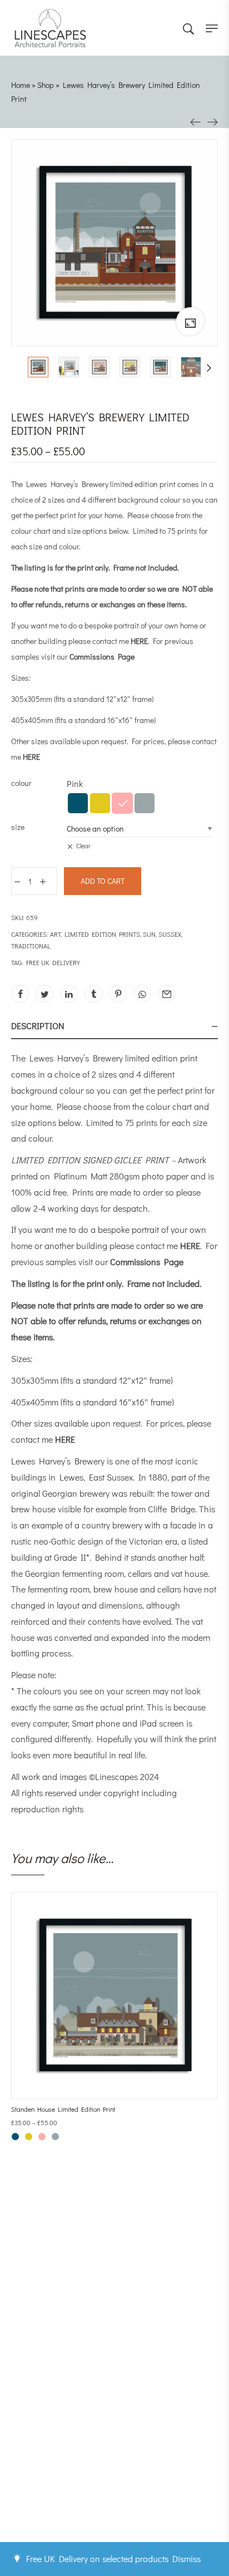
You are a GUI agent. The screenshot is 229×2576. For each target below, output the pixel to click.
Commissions (53, 2447)
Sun (149, 934)
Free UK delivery (53, 962)
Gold (100, 803)
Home (21, 85)
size (18, 827)
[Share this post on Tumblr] (93, 994)
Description (38, 1026)
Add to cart (103, 881)
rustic (21, 1541)
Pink (122, 803)
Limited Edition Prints (102, 934)
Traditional (31, 946)
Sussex (170, 934)
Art (55, 934)
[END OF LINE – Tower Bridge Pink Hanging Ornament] (196, 121)
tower (182, 1493)
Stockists (46, 2435)
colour (21, 783)
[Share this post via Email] (167, 994)
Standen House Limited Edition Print (63, 2109)
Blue (78, 803)
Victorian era (153, 1541)
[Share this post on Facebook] (20, 994)
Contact (43, 2458)
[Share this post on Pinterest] (118, 994)
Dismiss (186, 2558)
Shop (46, 85)
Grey (145, 803)
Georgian (60, 1493)
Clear (83, 845)
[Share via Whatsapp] (142, 994)
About (39, 2424)
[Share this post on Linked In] (69, 994)
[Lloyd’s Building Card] (212, 121)
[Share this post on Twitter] (44, 994)
